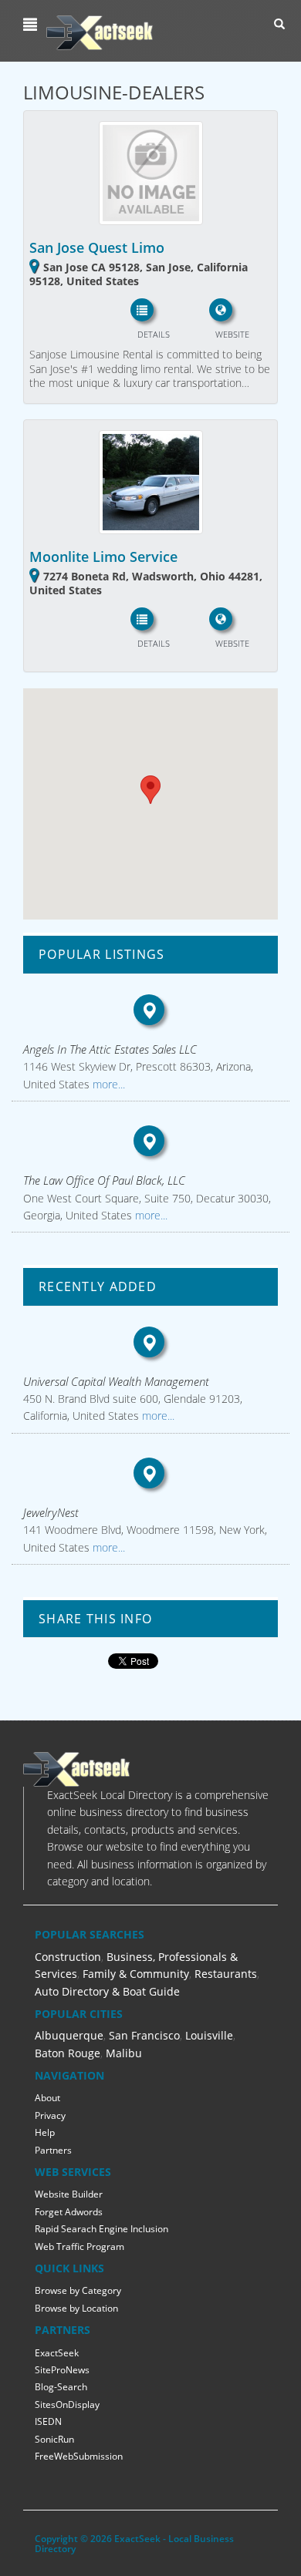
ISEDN (48, 2421)
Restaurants (226, 1974)
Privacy (50, 2115)
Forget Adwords (69, 2212)
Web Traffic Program (79, 2246)
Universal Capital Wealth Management (116, 1381)
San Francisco (144, 2035)
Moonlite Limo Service (103, 557)
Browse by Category (78, 2290)
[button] (32, 25)
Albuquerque (69, 2035)
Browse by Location (76, 2308)
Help (45, 2132)
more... (107, 1084)
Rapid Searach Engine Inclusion (101, 2229)
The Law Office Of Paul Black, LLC (104, 1180)
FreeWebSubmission (79, 2456)
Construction (68, 1957)
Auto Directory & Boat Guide (107, 1991)
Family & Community (136, 1974)
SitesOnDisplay (67, 2404)
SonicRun (54, 2439)
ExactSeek (57, 2353)
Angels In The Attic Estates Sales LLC (110, 1049)
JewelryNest (51, 1512)
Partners (53, 2150)
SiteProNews (62, 2370)
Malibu (124, 2053)
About (47, 2098)
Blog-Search (61, 2387)
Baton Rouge (68, 2053)
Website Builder (69, 2194)
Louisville (209, 2035)
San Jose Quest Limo (97, 247)
